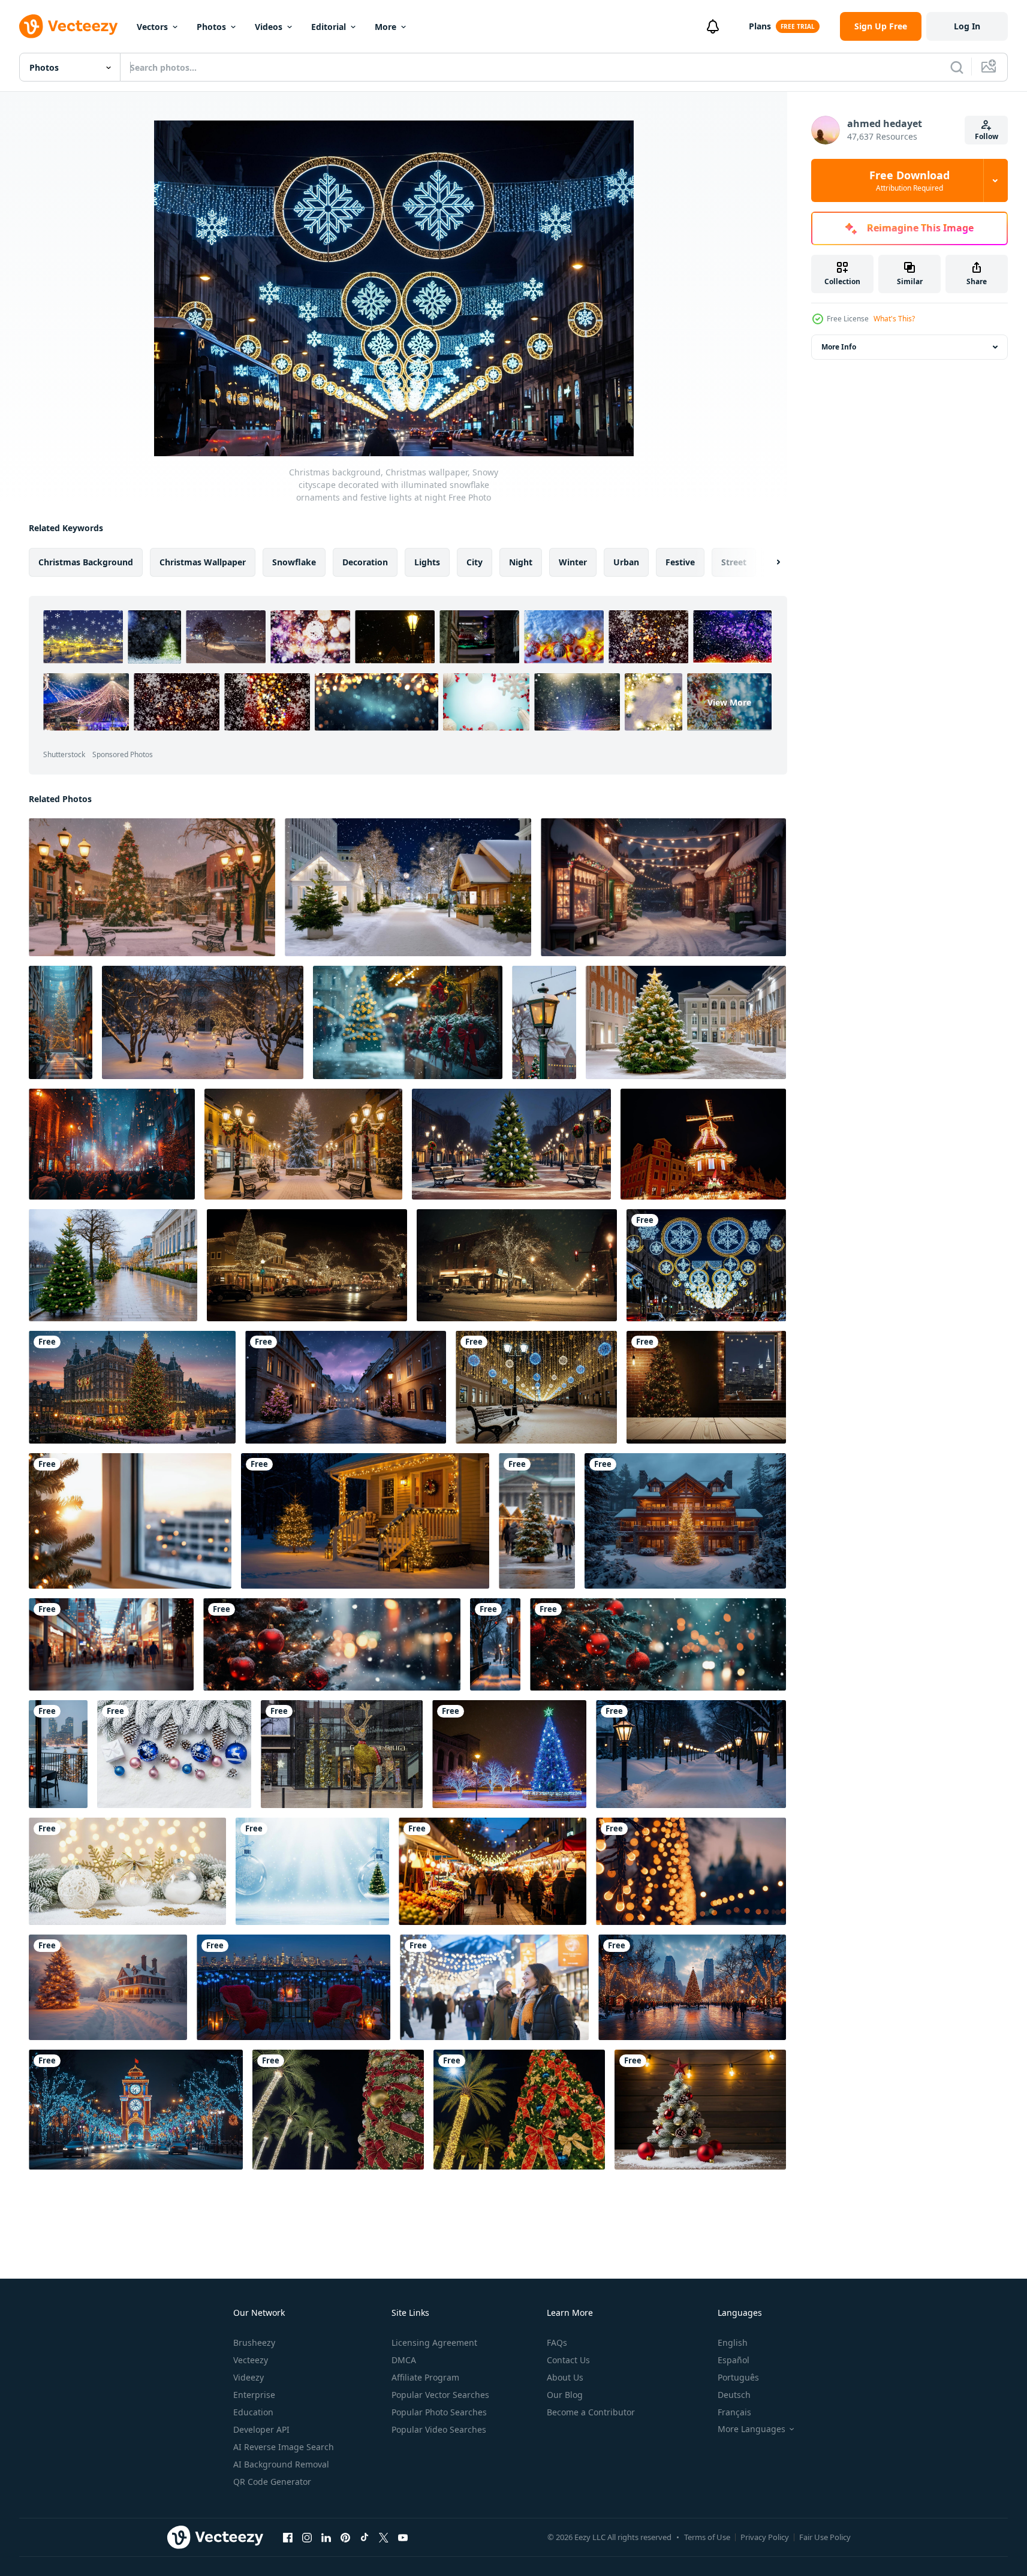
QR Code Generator (272, 2482)
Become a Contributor (591, 2412)
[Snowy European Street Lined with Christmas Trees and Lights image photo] (346, 1387)
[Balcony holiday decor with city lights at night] (293, 1987)
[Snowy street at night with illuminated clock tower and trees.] (136, 2110)
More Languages (752, 2429)
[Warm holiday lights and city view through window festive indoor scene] (130, 1521)
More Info (839, 347)
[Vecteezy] (68, 26)
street (734, 562)
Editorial (329, 27)
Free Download (909, 180)
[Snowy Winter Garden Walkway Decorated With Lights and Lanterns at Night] (203, 1022)
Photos (211, 27)
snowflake (294, 562)
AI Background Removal (281, 2464)
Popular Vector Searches (440, 2395)
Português (738, 2377)
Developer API (261, 2429)
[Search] (957, 67)
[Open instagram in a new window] (307, 2537)
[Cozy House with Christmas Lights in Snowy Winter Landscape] (108, 1987)
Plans (760, 26)
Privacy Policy (765, 2537)
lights (427, 562)
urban (626, 562)
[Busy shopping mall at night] (111, 1644)
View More (729, 702)
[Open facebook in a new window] (288, 2537)
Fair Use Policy (825, 2537)
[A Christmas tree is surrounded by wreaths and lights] (408, 1022)
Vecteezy (251, 2360)
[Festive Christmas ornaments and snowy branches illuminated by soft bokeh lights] (127, 1871)
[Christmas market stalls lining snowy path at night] (408, 887)
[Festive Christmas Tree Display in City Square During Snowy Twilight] (132, 1387)
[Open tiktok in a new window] (365, 2537)
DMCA (404, 2360)
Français (734, 2412)
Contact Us (568, 2360)
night (521, 562)
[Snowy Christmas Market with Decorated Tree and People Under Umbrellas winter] (537, 1521)
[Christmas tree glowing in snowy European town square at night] (686, 1022)
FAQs (557, 2342)
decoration (365, 562)
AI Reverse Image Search (284, 2447)
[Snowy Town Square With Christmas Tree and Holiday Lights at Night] (152, 887)
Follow (987, 136)
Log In (967, 26)
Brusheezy (254, 2342)
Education (253, 2412)
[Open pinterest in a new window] (345, 2537)
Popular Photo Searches (439, 2412)
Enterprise (254, 2395)
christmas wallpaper (203, 562)
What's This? (894, 319)
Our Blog (565, 2395)
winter (573, 562)
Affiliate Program (425, 2377)
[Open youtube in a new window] (403, 2537)
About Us (565, 2377)
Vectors (152, 27)
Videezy (249, 2377)
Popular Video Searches (439, 2429)
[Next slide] (768, 562)
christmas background (86, 562)
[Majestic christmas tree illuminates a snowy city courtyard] (61, 1022)
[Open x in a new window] (384, 2537)
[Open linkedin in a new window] (326, 2537)
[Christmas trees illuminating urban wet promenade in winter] (113, 1265)
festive (680, 562)
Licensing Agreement (434, 2342)
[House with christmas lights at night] (365, 1521)
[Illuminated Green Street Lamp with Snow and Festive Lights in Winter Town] (544, 1022)
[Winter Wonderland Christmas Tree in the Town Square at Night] (303, 1144)
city (475, 562)
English (733, 2342)
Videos (269, 27)
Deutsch (734, 2395)
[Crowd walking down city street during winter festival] (112, 1144)
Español (734, 2360)
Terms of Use (707, 2537)
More (385, 27)
